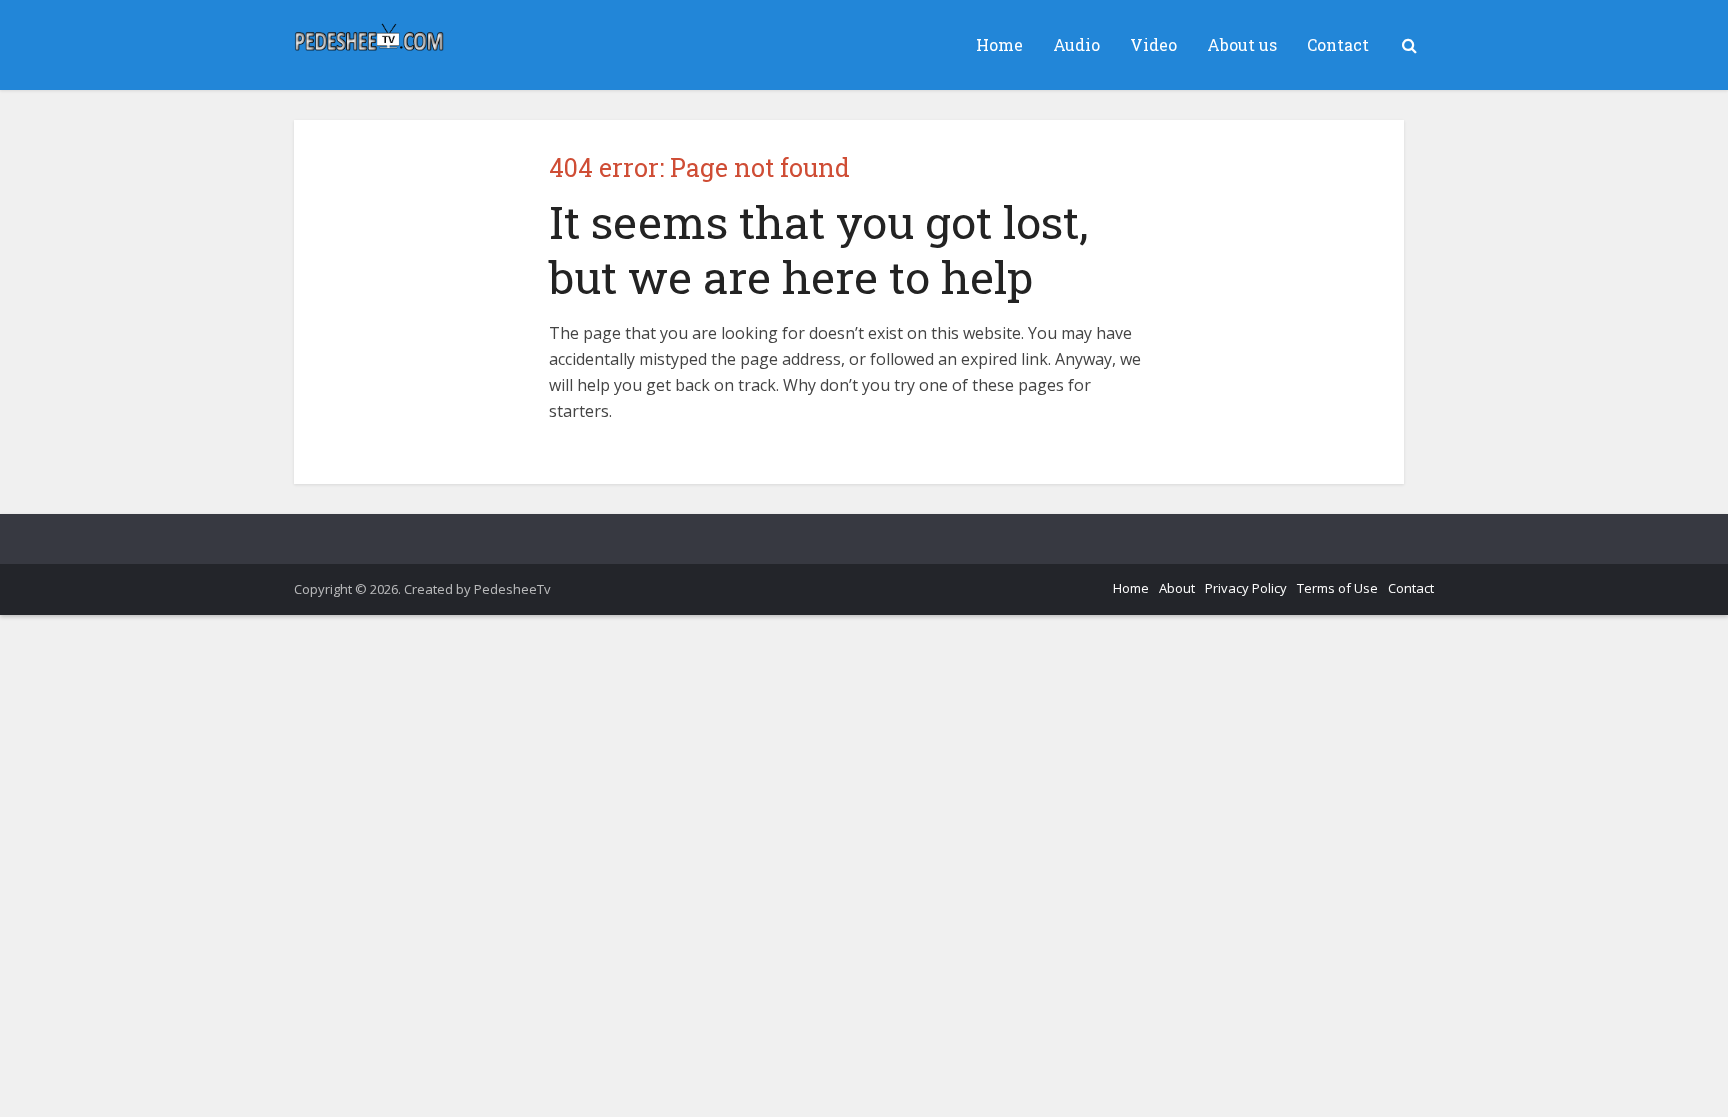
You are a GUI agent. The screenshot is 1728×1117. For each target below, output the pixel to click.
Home (999, 44)
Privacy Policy (1246, 588)
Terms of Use (1337, 588)
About (1177, 588)
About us (1242, 44)
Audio (1076, 44)
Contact (1338, 44)
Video (1153, 44)
